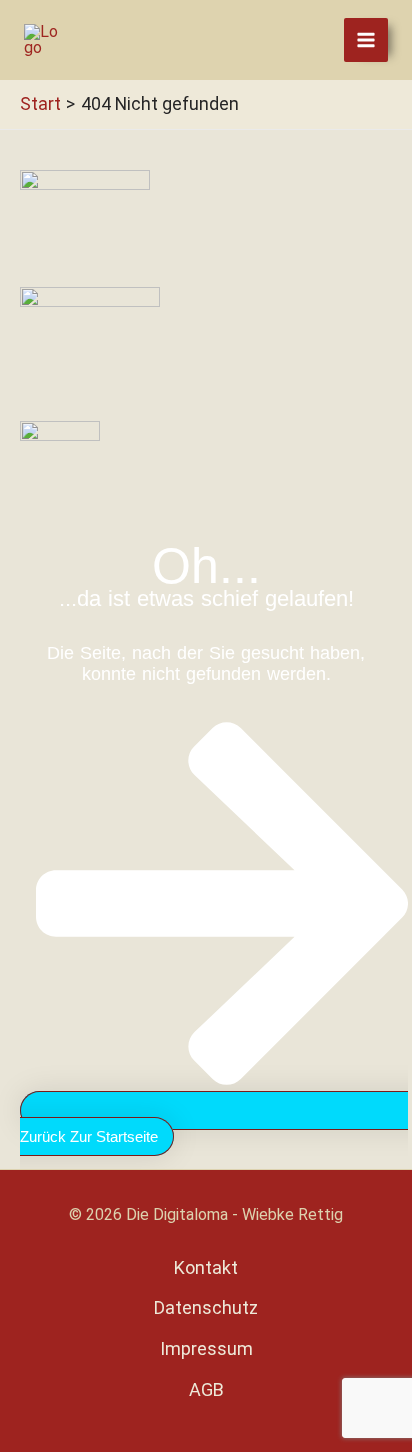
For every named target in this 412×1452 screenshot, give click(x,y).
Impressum (206, 1348)
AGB (206, 1389)
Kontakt (206, 1267)
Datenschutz (206, 1307)
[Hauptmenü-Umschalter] (366, 40)
